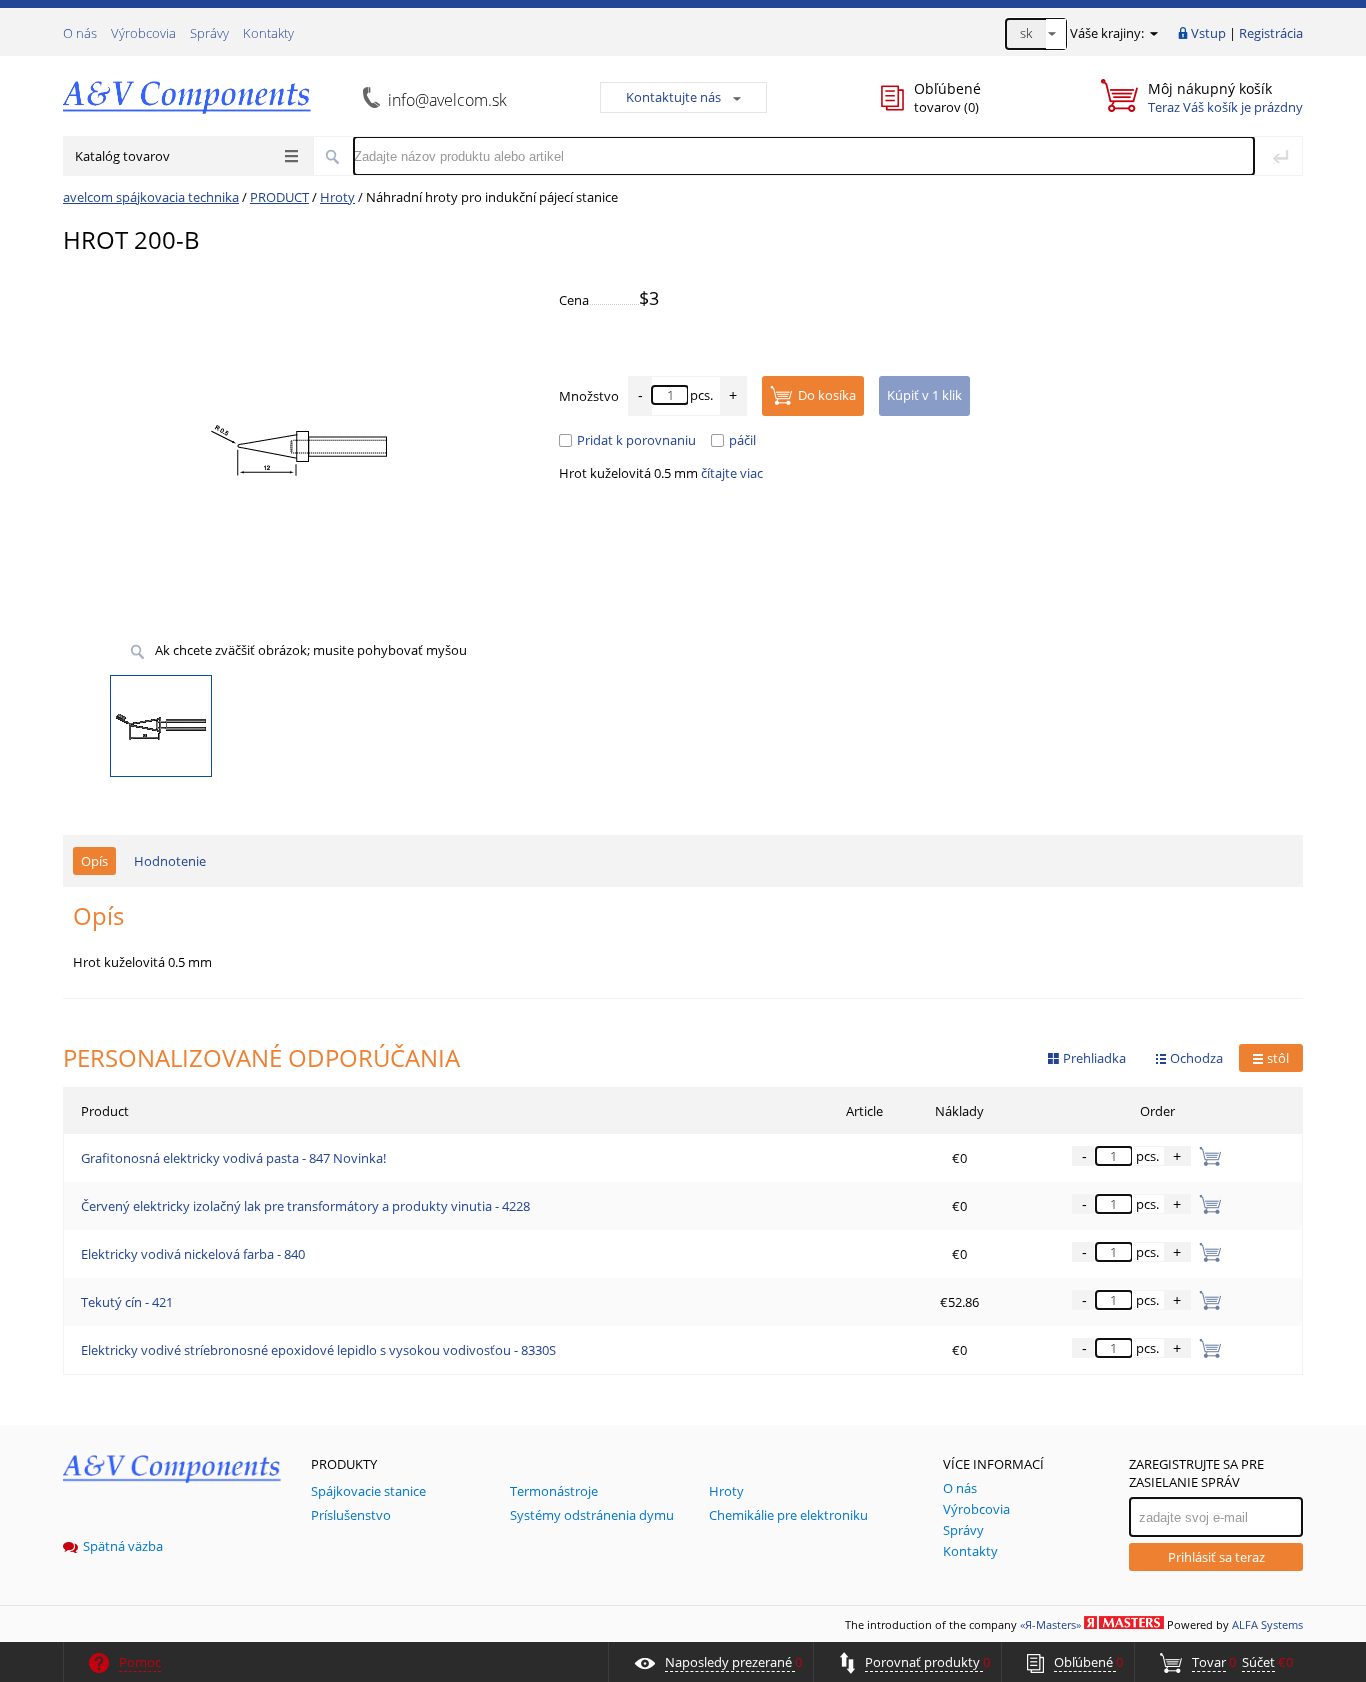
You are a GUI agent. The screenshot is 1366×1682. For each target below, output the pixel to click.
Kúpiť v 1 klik (924, 395)
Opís (94, 861)
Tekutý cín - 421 (127, 1302)
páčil (742, 440)
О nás (80, 33)
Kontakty (268, 33)
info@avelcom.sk (447, 100)
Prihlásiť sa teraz (1216, 1557)
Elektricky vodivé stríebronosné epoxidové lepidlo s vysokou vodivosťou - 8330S (318, 1350)
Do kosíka (827, 395)
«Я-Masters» (1050, 1624)
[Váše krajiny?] (1152, 33)
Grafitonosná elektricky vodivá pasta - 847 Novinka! (233, 1158)
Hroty (337, 197)
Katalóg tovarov (122, 156)
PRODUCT (279, 197)
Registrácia (1271, 33)
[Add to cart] (1206, 1156)
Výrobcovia (143, 33)
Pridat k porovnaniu (636, 440)
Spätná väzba (123, 1546)
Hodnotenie (170, 861)
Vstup (1208, 33)
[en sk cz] (1036, 34)
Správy (209, 33)
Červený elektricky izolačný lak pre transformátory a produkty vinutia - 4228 (305, 1206)
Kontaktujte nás (673, 97)
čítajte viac (732, 473)
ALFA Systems (1267, 1624)
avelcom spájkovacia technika (151, 197)
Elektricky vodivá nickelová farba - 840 (193, 1254)
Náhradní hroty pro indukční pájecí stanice (492, 197)
